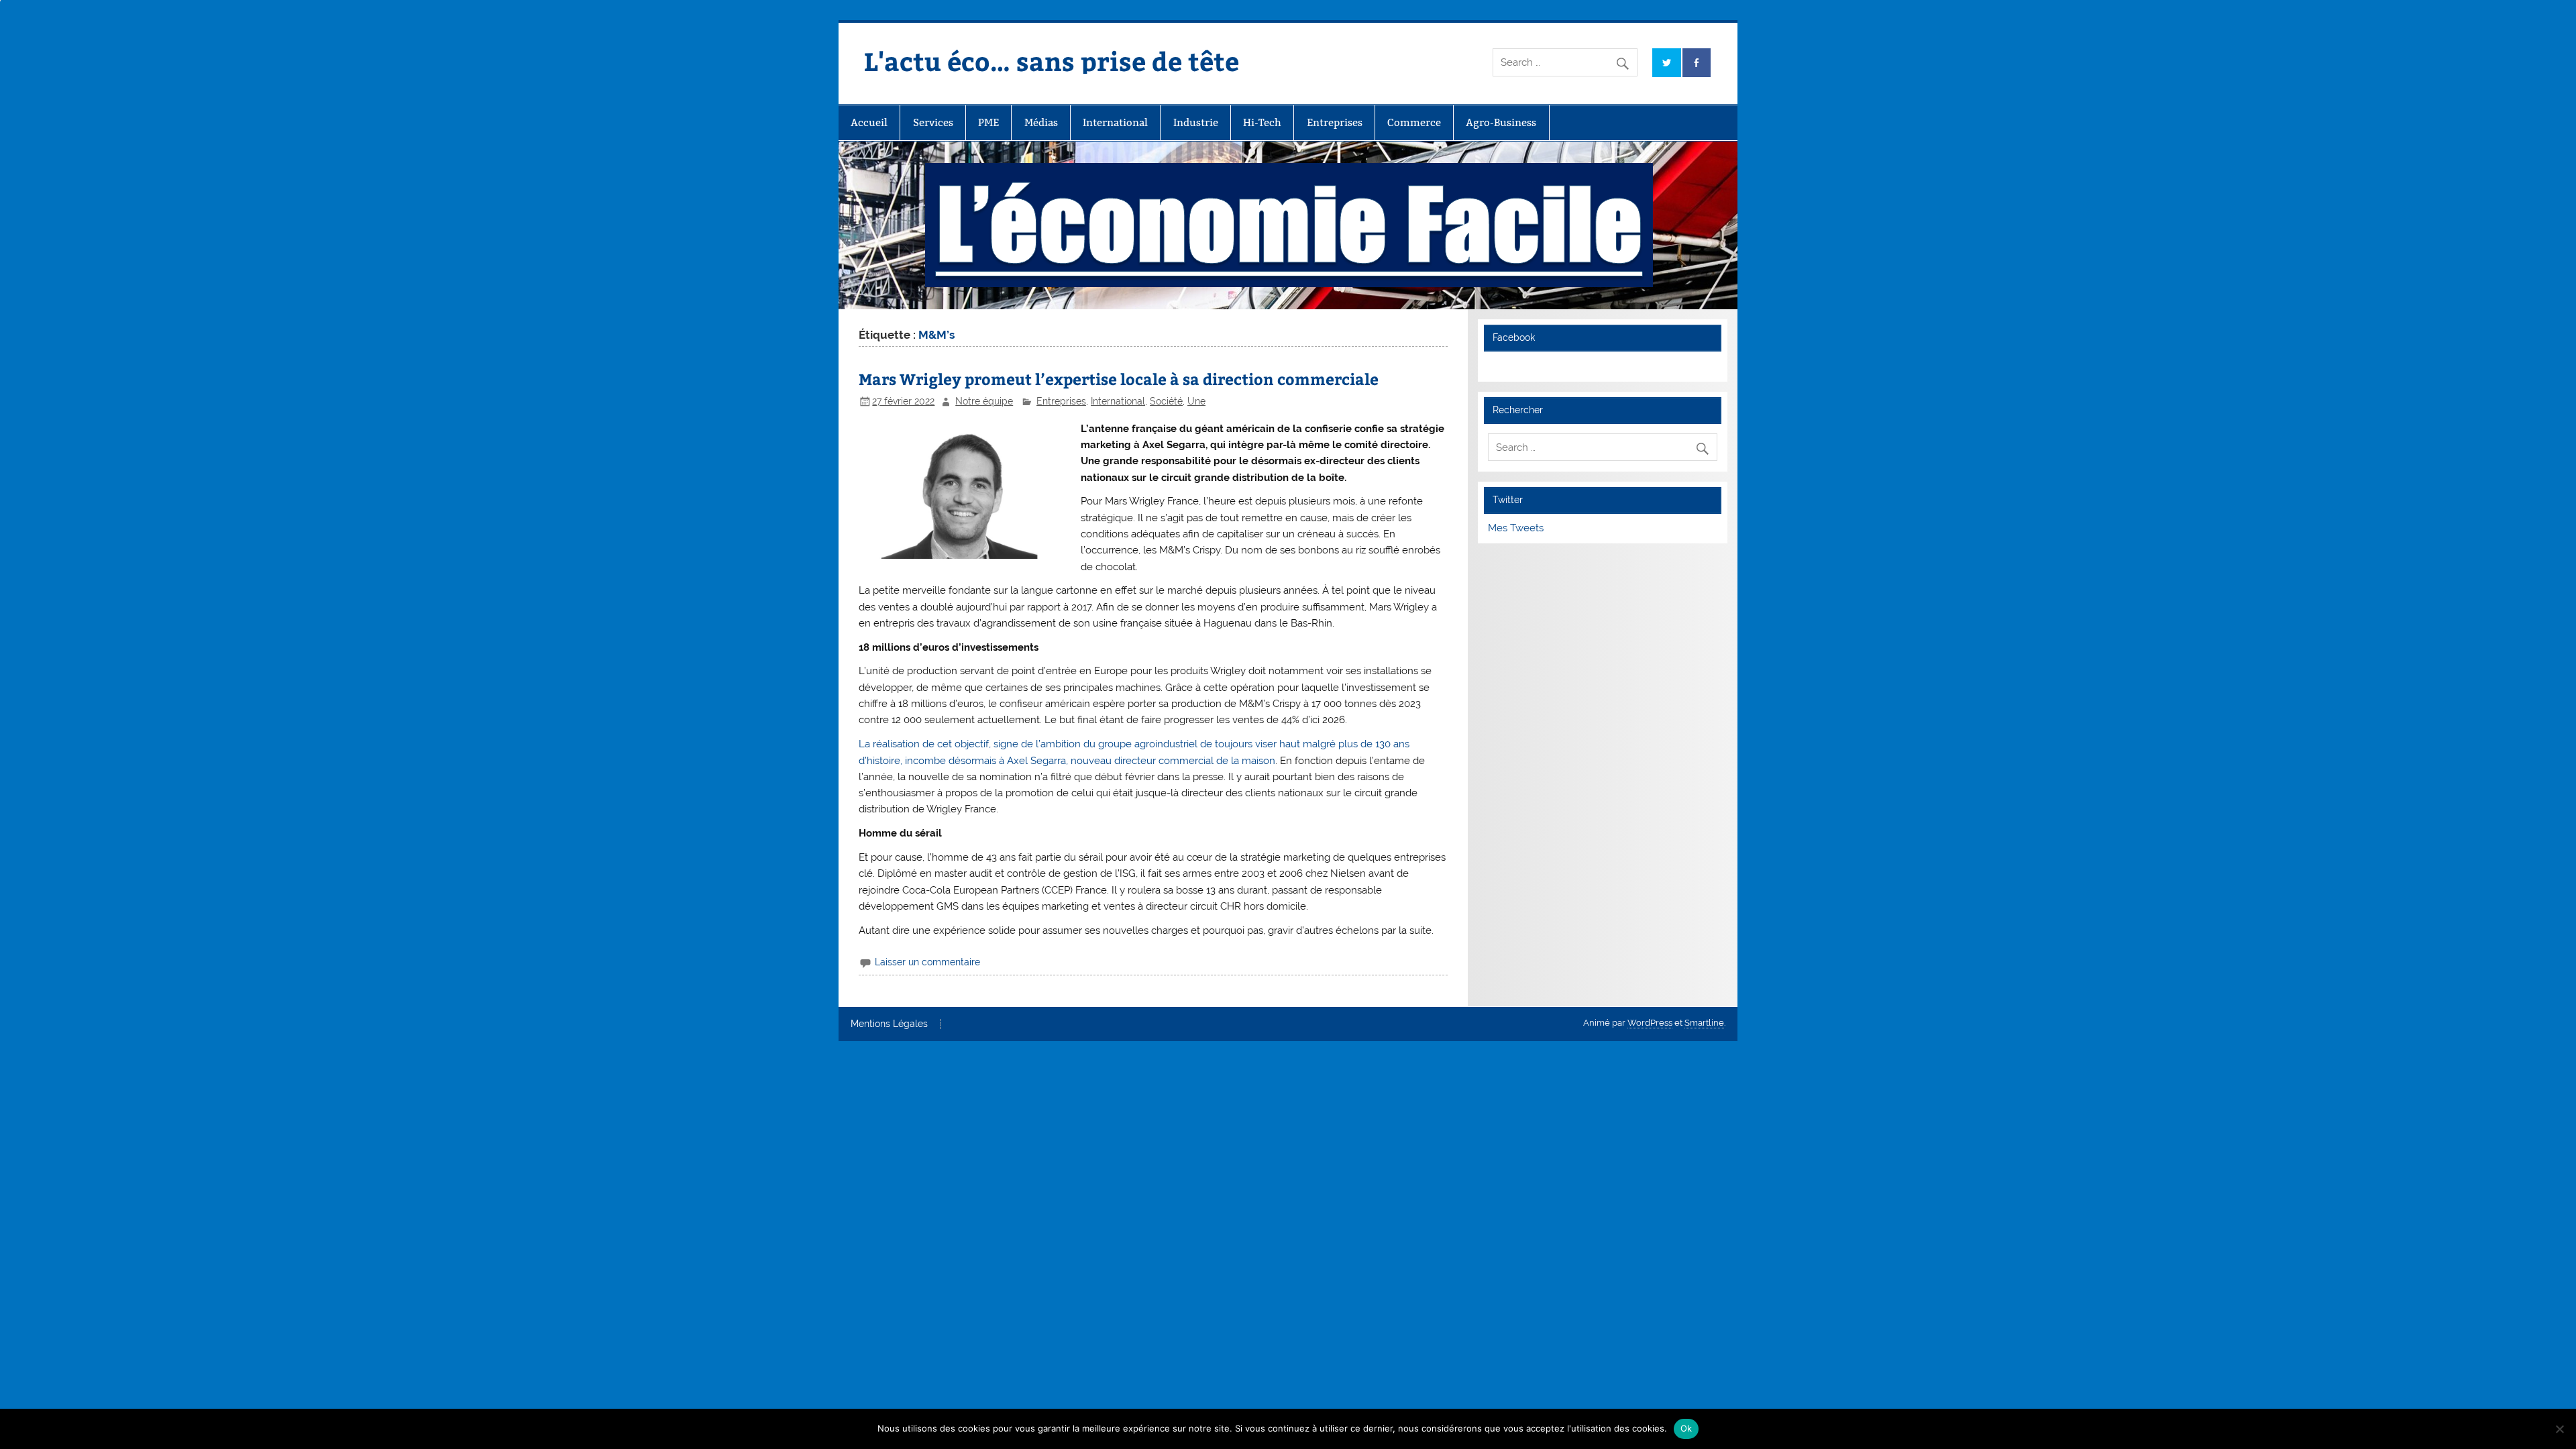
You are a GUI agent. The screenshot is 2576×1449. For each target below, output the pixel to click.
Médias (1041, 122)
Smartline (1704, 1023)
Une (1196, 401)
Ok (1686, 1428)
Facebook (1514, 337)
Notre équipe (984, 401)
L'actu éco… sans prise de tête (1052, 61)
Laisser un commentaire (927, 962)
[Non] (2559, 1429)
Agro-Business (1501, 122)
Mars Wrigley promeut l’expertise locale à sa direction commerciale (1119, 379)
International (1115, 122)
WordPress (1650, 1023)
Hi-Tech (1262, 122)
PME (988, 122)
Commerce (1414, 122)
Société (1166, 401)
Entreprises (1335, 122)
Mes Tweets (1516, 528)
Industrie (1196, 122)
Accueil (869, 122)
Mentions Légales (889, 1024)
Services (933, 122)
